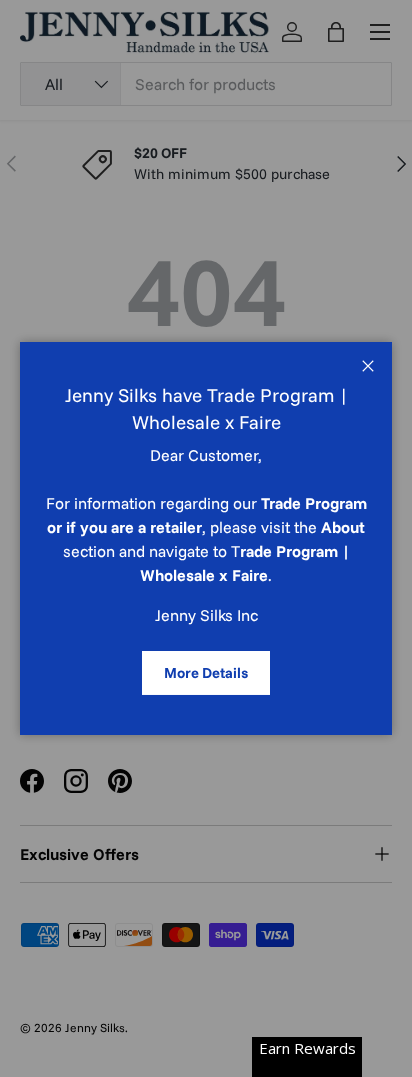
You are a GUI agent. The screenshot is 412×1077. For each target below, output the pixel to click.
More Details (206, 672)
